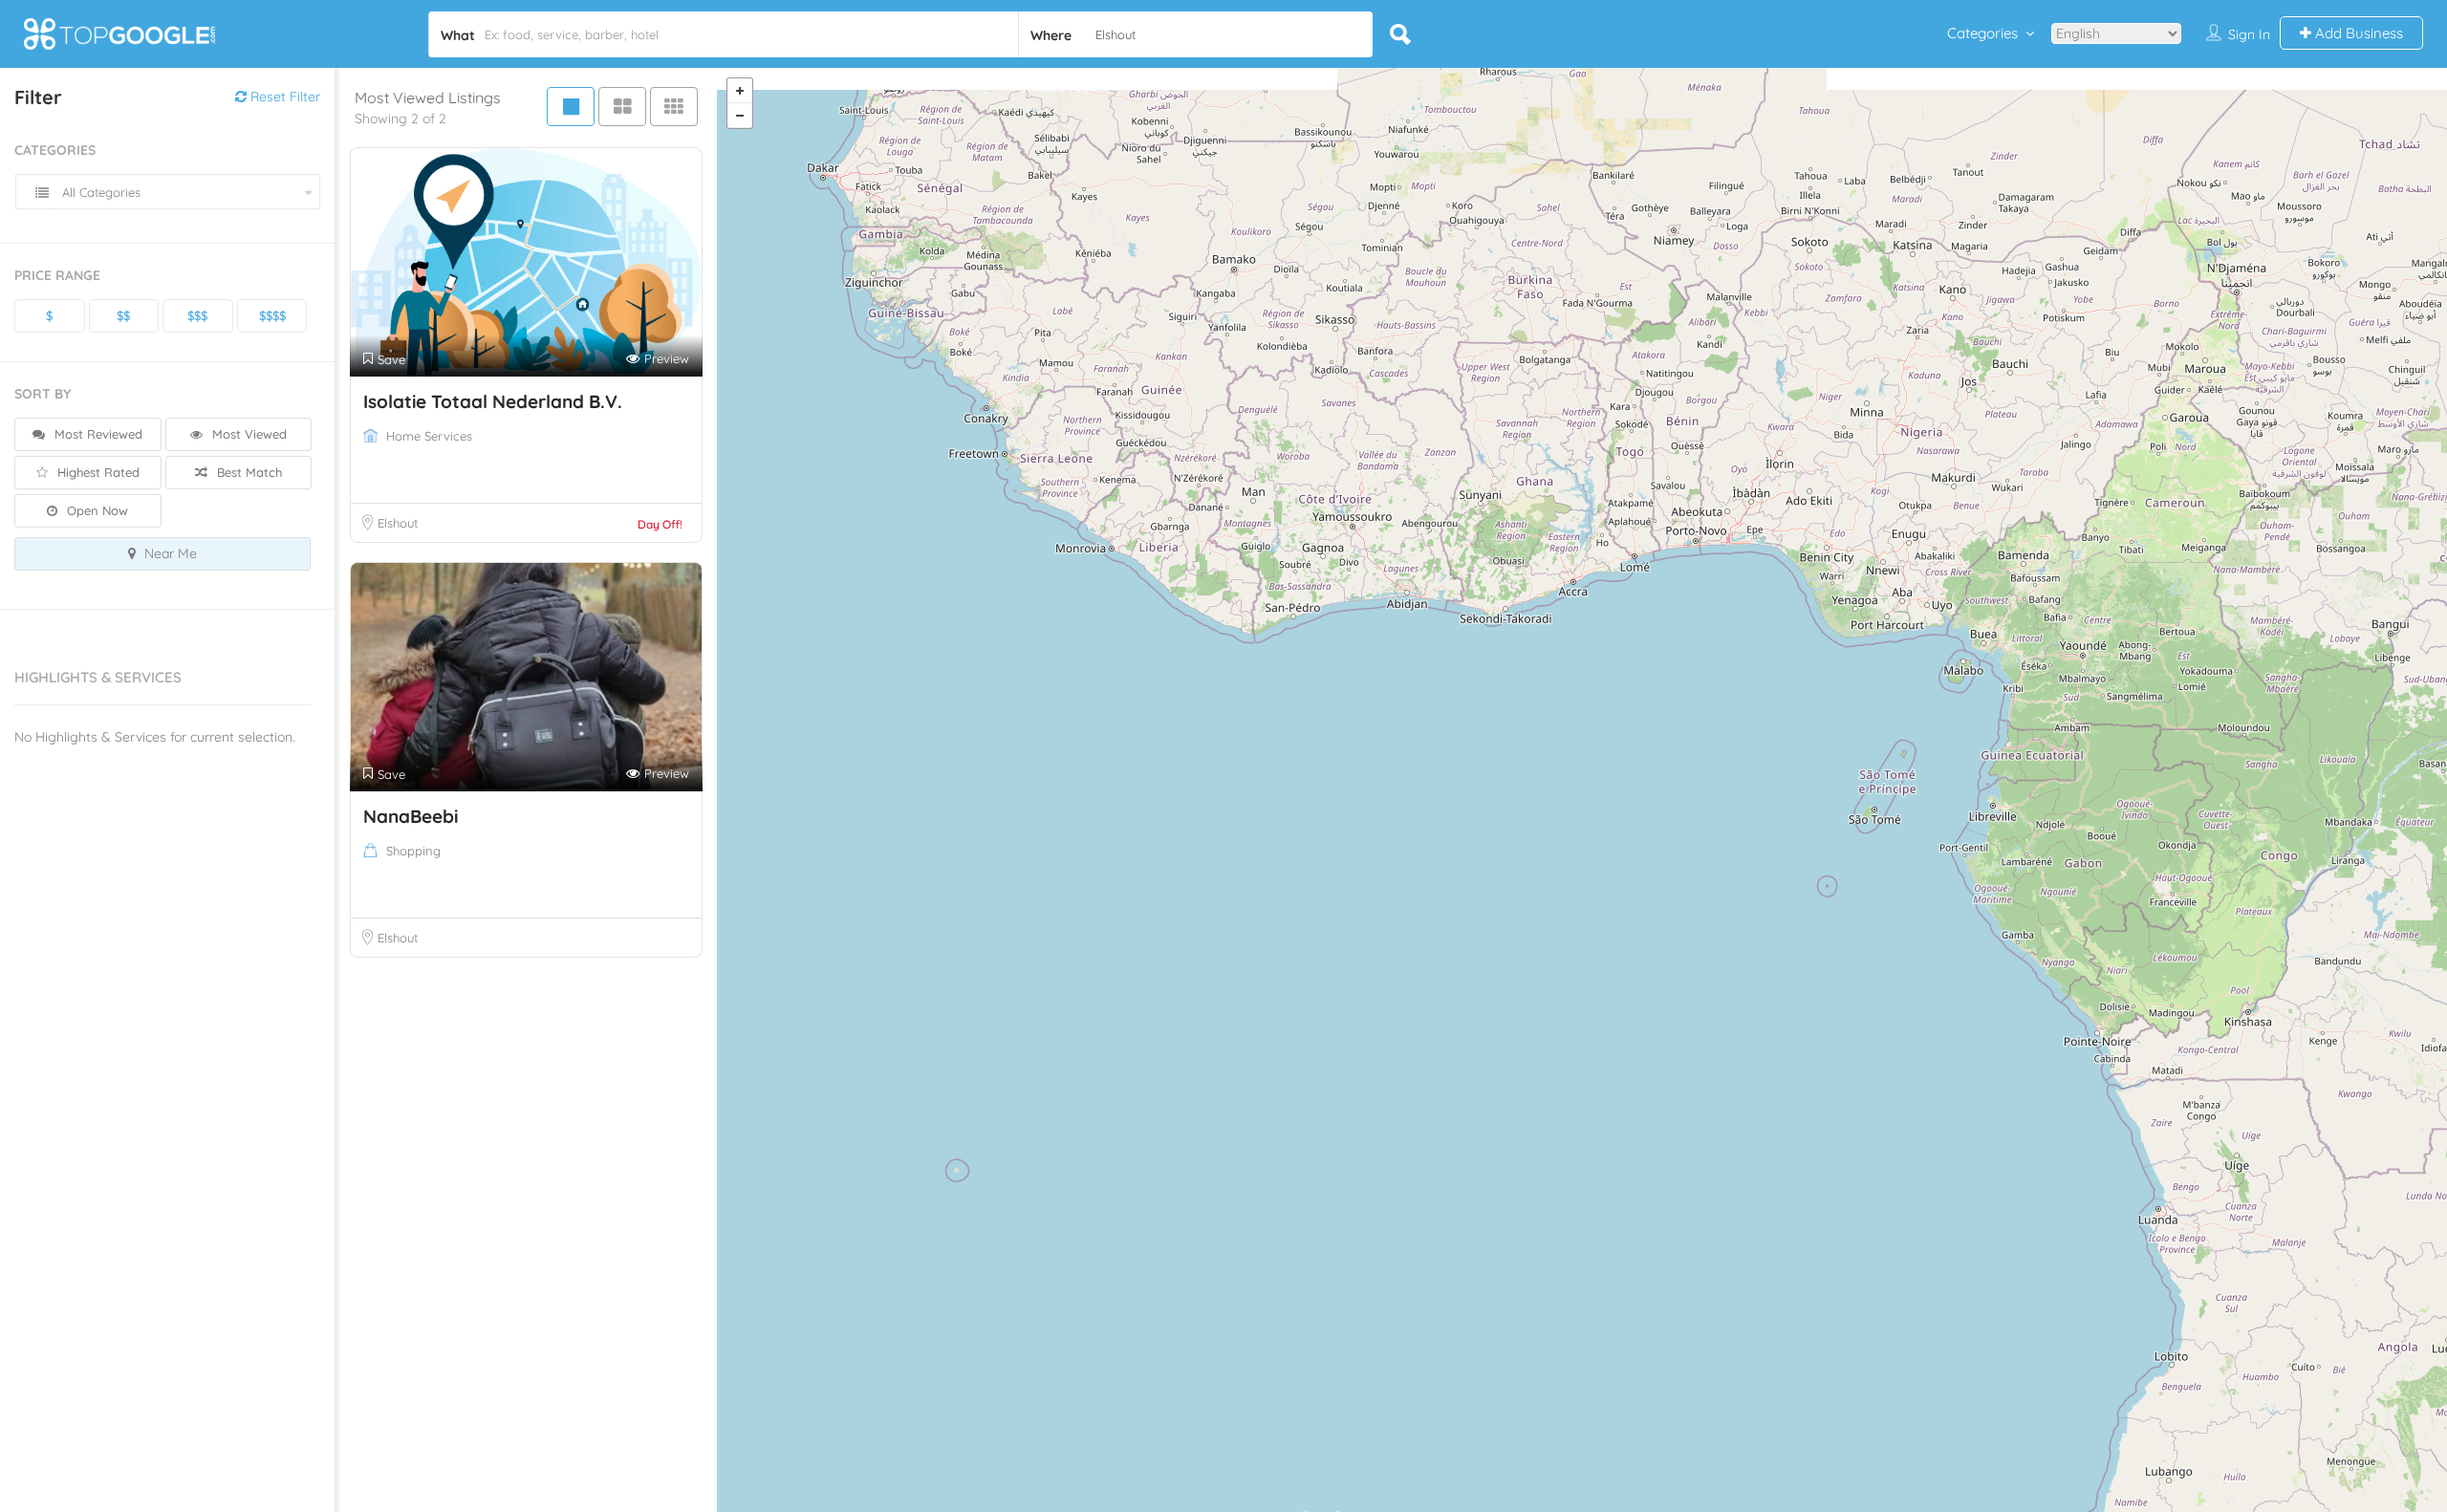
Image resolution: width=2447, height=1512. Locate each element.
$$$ (197, 315)
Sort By (43, 394)
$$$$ (272, 315)
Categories (1982, 33)
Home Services (429, 436)
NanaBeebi (411, 816)
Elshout (398, 523)
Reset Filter (283, 97)
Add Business (2357, 33)
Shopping (413, 851)
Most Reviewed (97, 434)
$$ (123, 315)
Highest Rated (97, 472)
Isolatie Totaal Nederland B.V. (493, 401)
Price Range (57, 275)
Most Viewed (248, 434)
